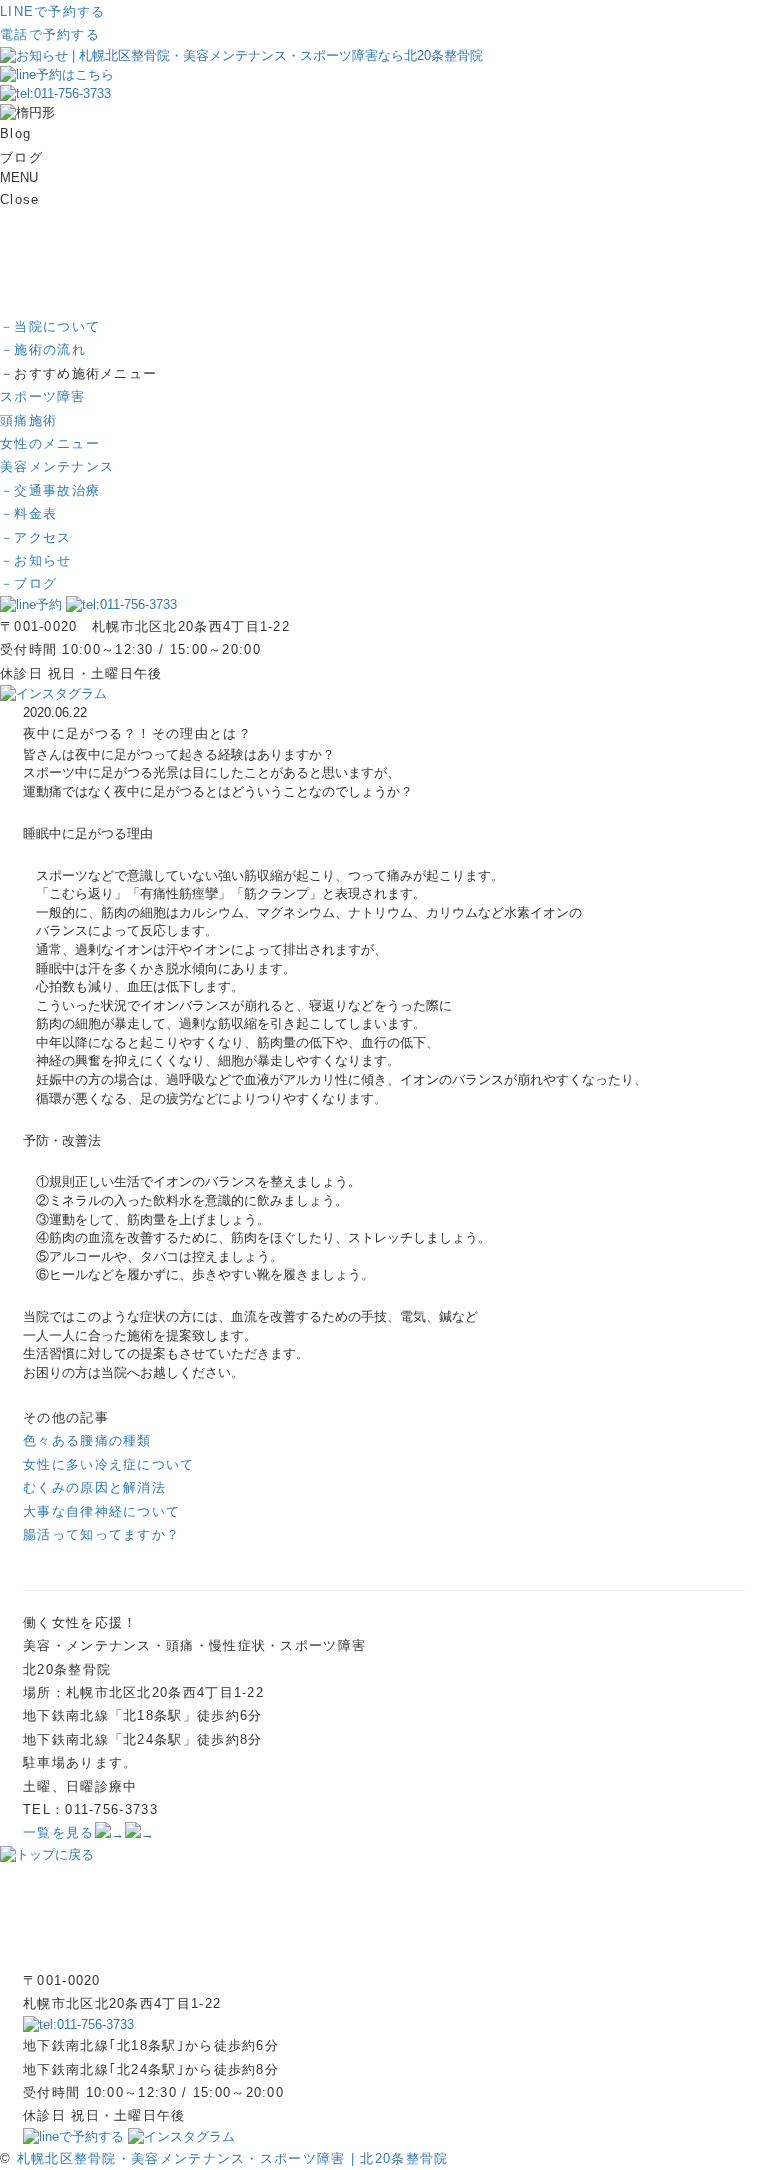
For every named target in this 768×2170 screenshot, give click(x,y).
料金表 (28, 513)
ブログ (28, 583)
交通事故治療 (50, 490)
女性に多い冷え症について (109, 1464)
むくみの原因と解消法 (94, 1487)
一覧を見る (59, 1832)
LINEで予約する (53, 11)
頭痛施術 (28, 420)
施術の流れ (43, 349)
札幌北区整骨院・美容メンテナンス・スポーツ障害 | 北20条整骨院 (233, 2158)
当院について (50, 326)
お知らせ (36, 560)
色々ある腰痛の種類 (87, 1440)
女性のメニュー (50, 443)
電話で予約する (50, 34)
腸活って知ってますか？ (101, 1534)
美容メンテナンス (57, 466)
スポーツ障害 (43, 396)
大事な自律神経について (101, 1511)
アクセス (36, 537)
